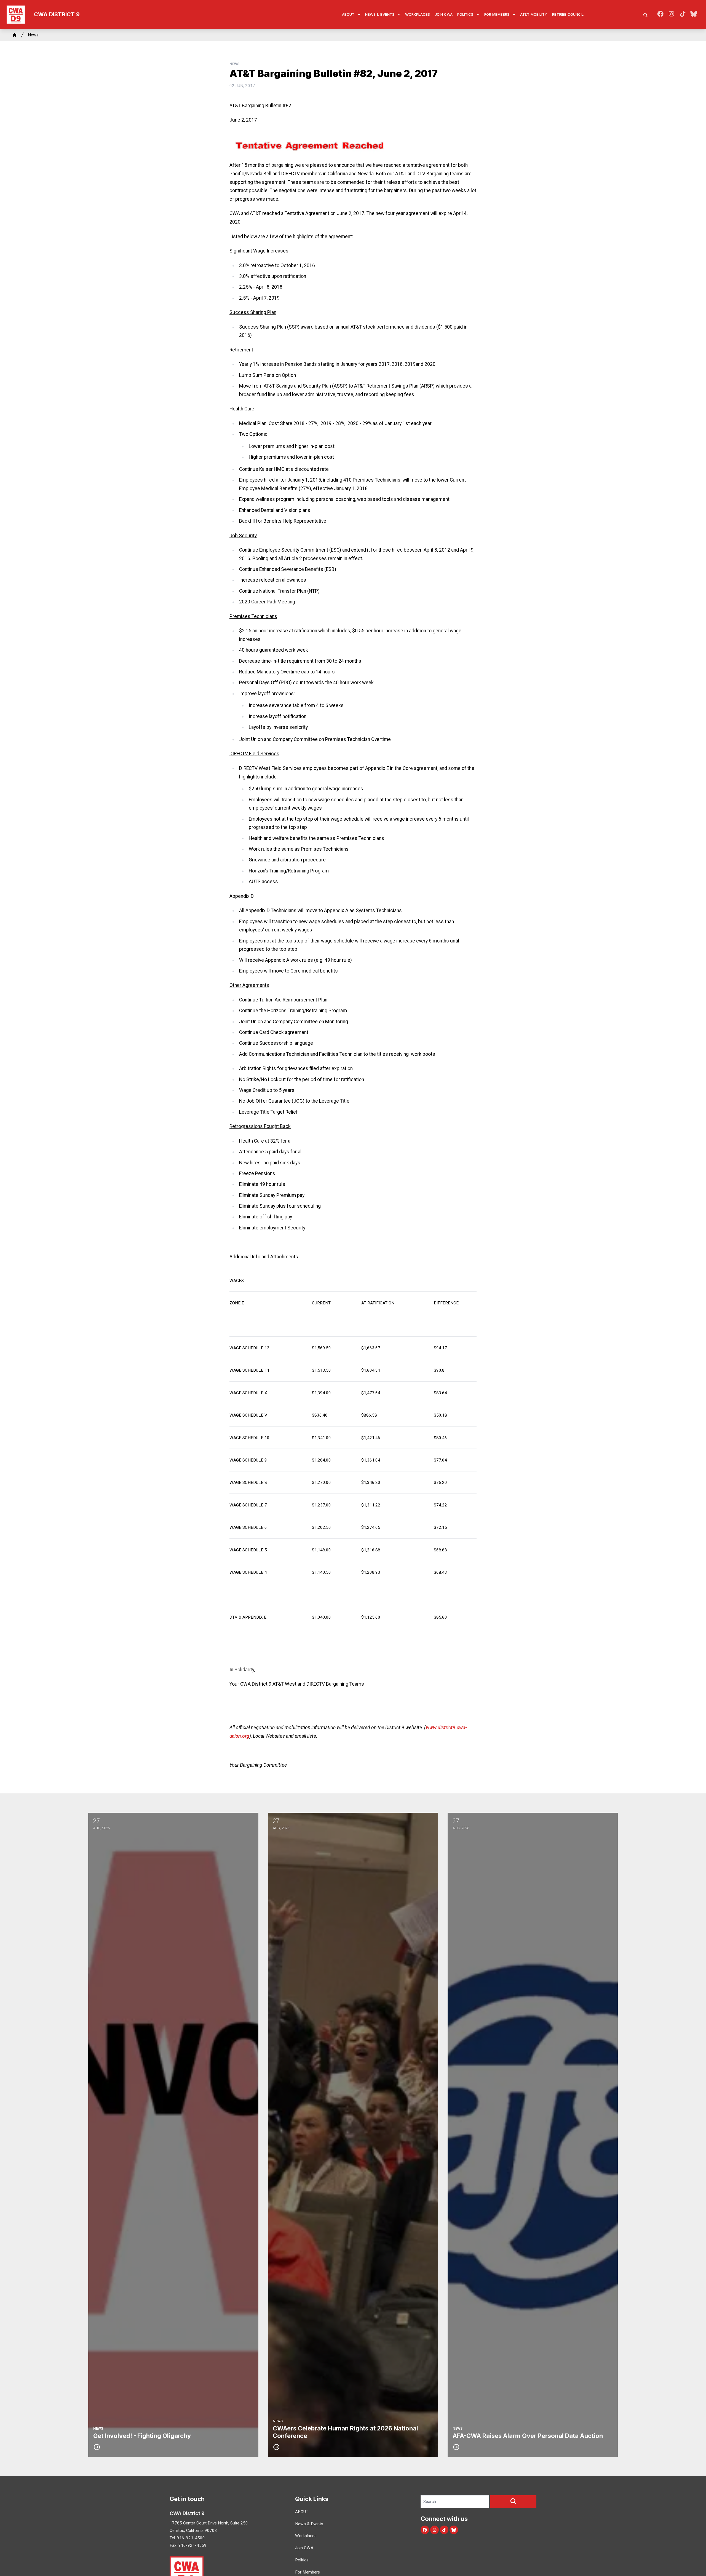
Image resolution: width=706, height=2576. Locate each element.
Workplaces (418, 14)
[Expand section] (359, 15)
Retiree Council (568, 14)
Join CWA (444, 14)
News (33, 35)
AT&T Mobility (534, 14)
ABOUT (348, 14)
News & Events (380, 14)
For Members (497, 14)
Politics (465, 14)
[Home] (15, 35)
